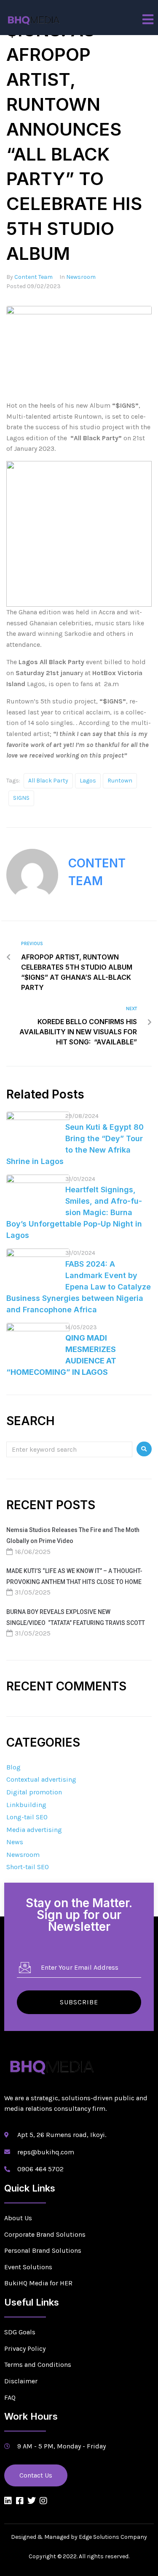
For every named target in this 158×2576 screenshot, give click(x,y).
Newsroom (81, 277)
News (15, 1842)
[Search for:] (69, 1449)
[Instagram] (43, 2501)
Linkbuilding (26, 1805)
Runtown (120, 781)
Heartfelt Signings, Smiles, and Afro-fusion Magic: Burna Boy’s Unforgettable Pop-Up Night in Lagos (74, 1212)
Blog (13, 1767)
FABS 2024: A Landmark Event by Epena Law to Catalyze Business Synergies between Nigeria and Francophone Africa (79, 1287)
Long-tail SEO (27, 1817)
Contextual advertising (41, 1779)
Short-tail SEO (28, 1867)
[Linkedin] (8, 2501)
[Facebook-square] (20, 2501)
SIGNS (21, 798)
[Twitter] (32, 2501)
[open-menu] (148, 19)
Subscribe (79, 2002)
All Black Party (48, 781)
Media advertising (34, 1830)
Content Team (33, 277)
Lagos (88, 781)
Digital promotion (34, 1792)
